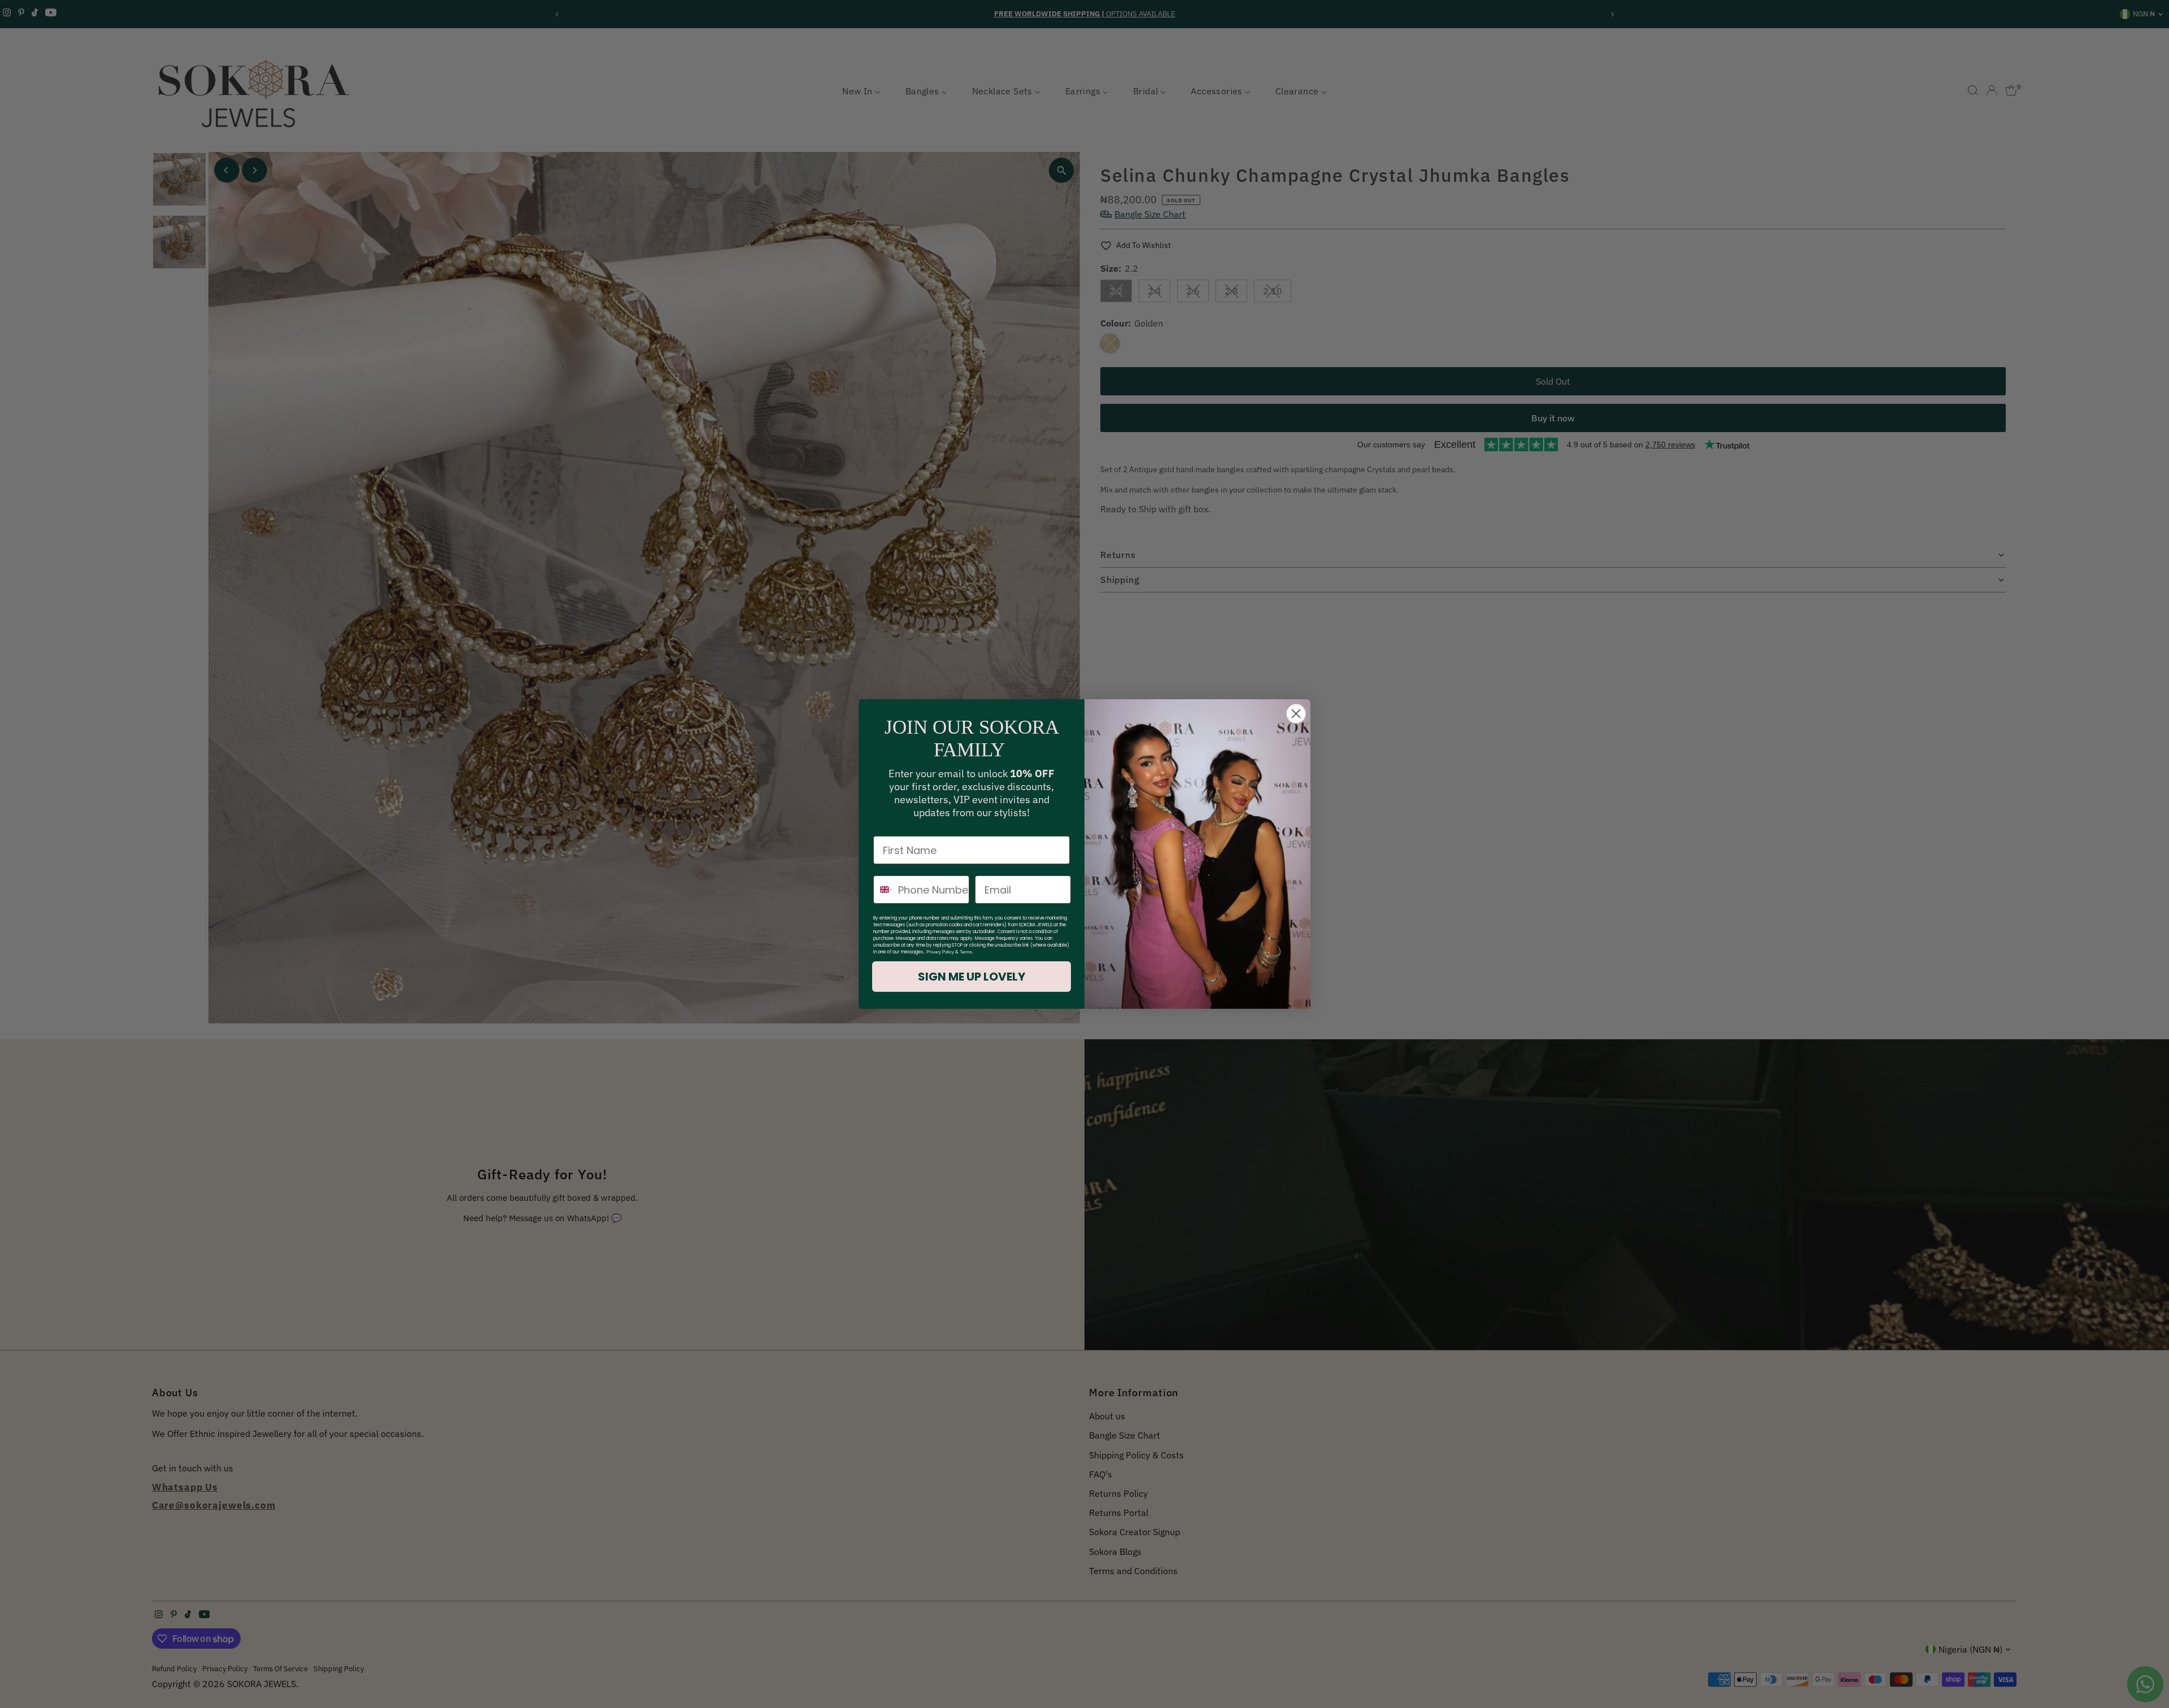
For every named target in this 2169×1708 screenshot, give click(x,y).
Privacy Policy (940, 952)
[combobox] (883, 890)
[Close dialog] (1296, 714)
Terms (966, 952)
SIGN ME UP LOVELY (972, 977)
